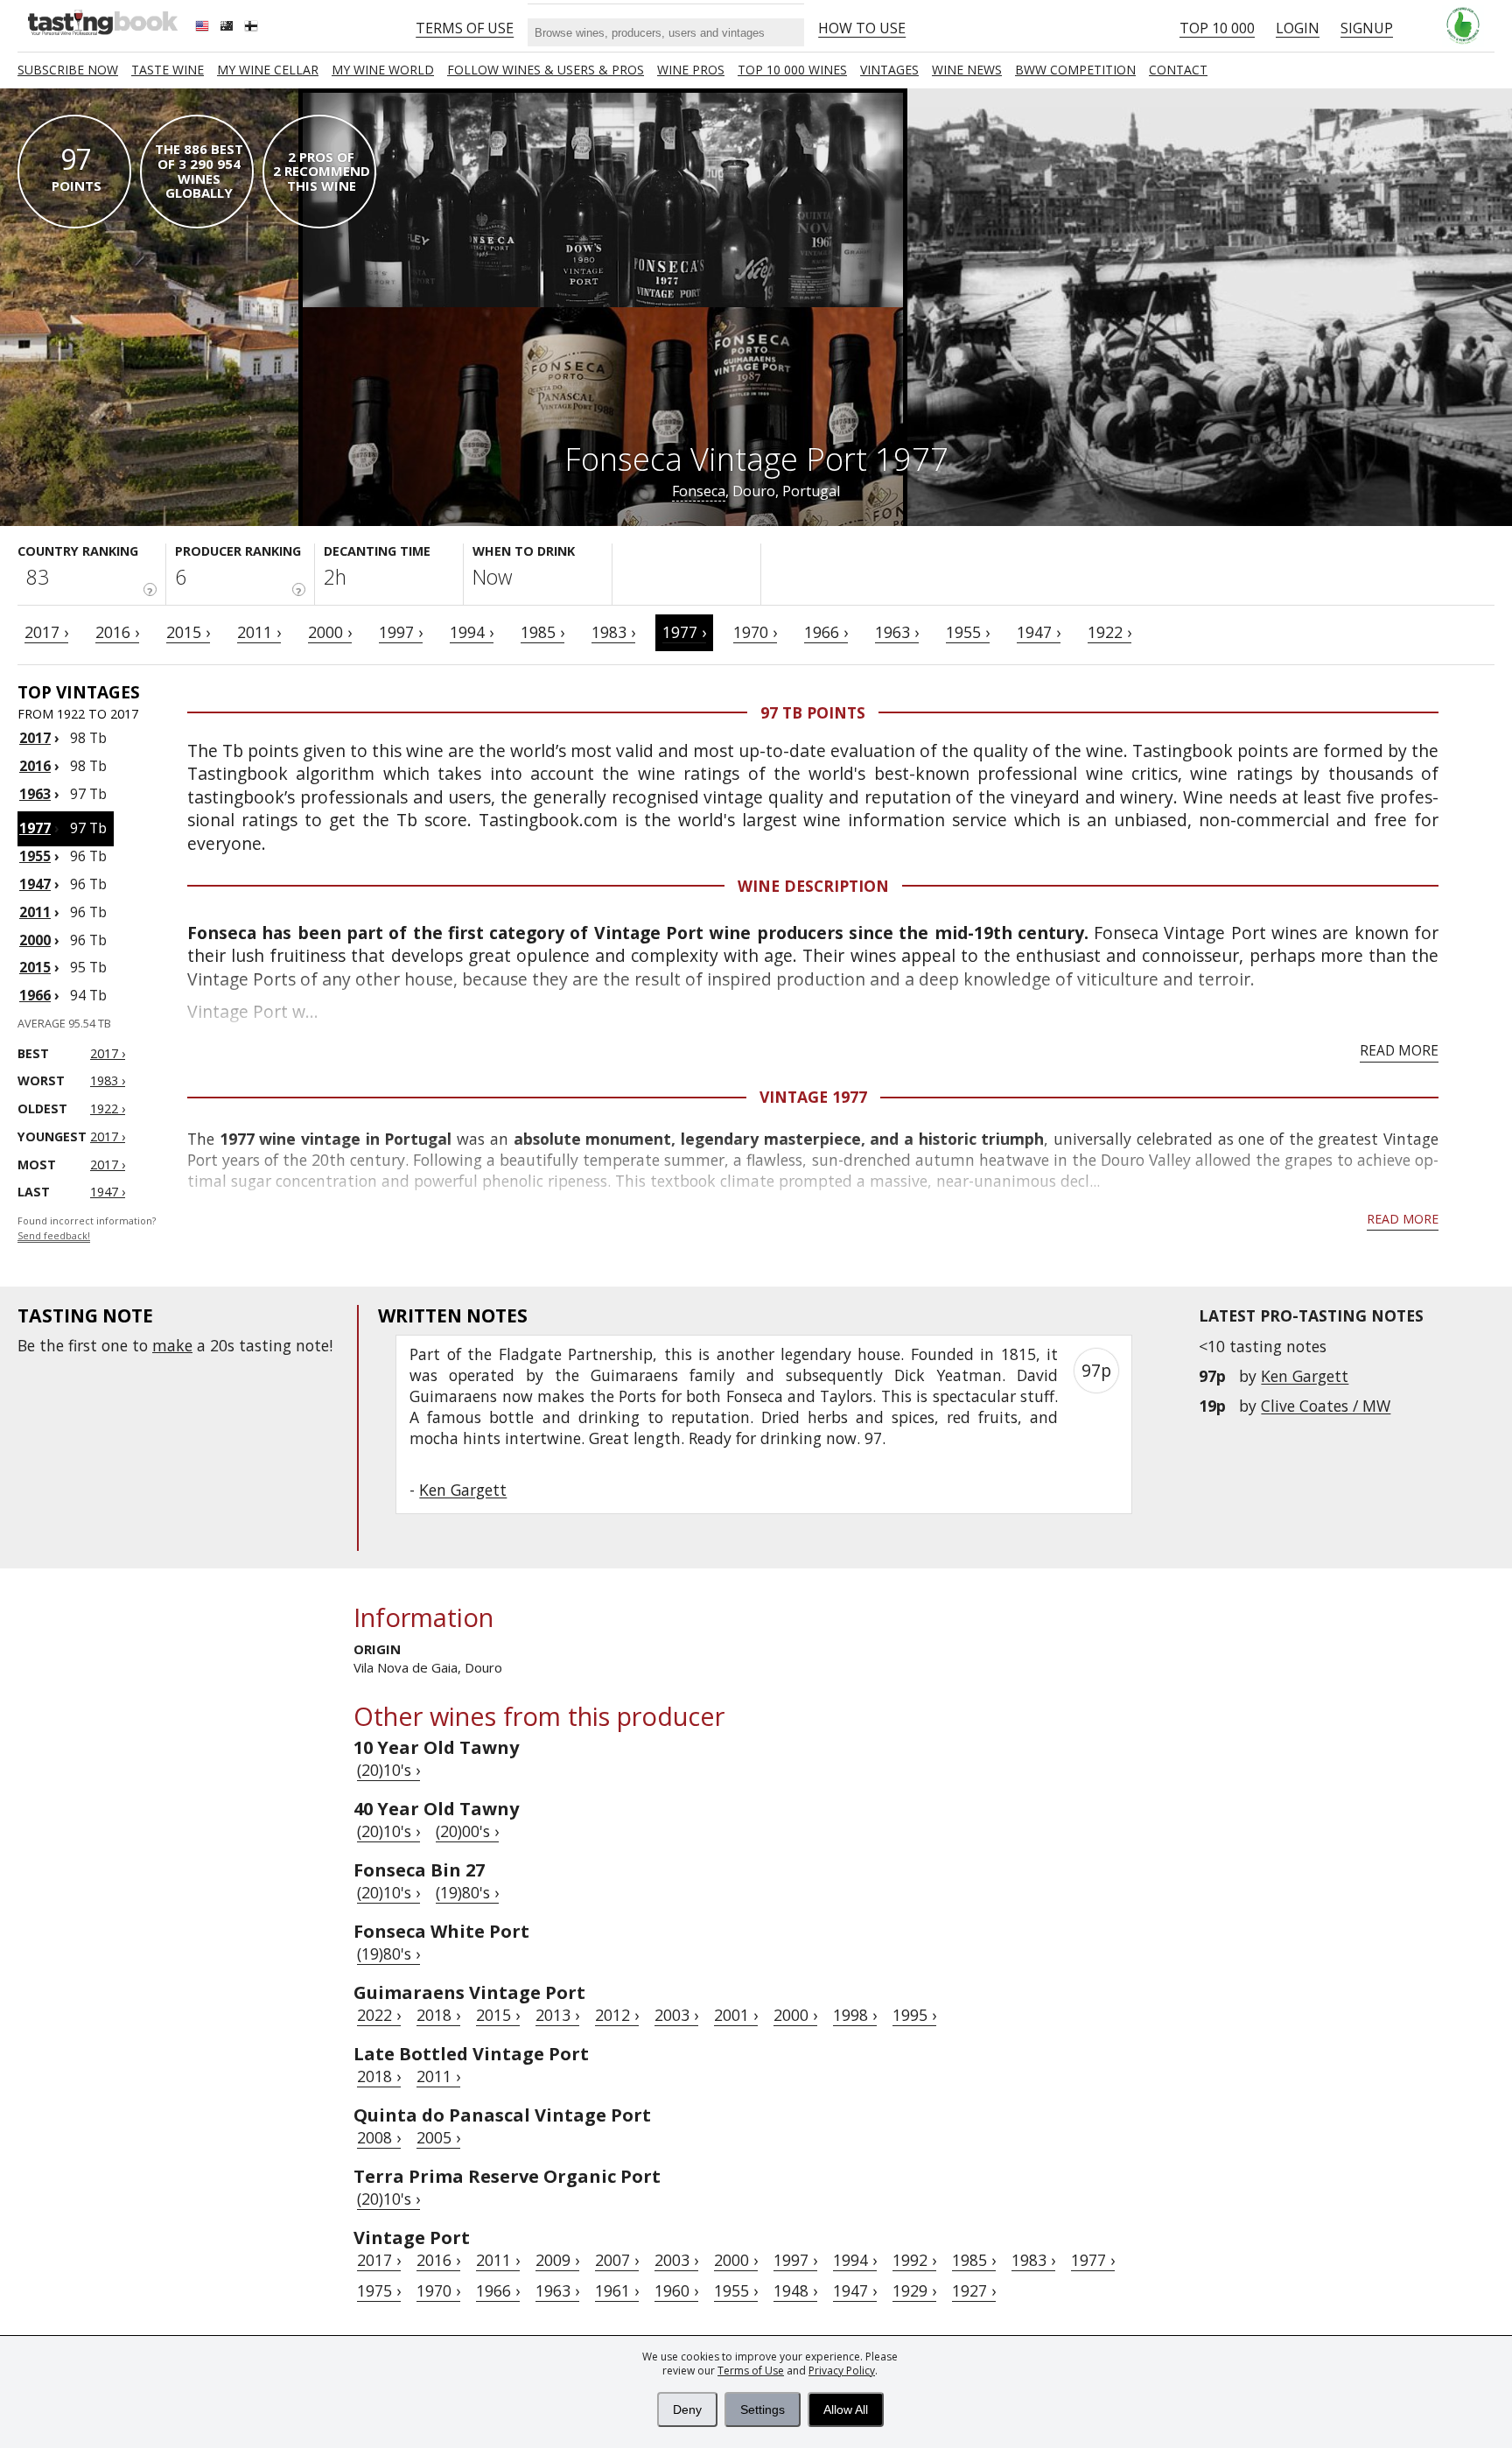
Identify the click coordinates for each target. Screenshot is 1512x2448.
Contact (1178, 70)
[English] (204, 28)
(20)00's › (467, 1831)
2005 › (438, 2137)
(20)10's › (388, 1770)
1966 (35, 995)
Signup (1367, 28)
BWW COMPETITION (1075, 70)
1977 (35, 828)
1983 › (613, 632)
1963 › (897, 632)
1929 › (914, 2290)
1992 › (914, 2260)
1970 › (755, 632)
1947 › (1039, 632)
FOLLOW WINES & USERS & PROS (546, 70)
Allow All (846, 2409)
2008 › (379, 2137)
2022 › (379, 2015)
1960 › (676, 2290)
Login (1298, 28)
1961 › (617, 2290)
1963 (35, 794)
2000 (35, 940)
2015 (35, 967)
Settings (763, 2409)
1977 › (684, 632)
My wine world (383, 70)
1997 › (401, 632)
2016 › (117, 632)
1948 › (795, 2290)
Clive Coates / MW (1326, 1406)
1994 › (472, 632)
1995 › (914, 2015)
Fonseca (699, 491)
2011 (35, 912)
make (172, 1345)
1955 (35, 856)
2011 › (259, 632)
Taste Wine (168, 70)
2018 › (438, 2015)
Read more (1399, 1050)
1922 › (1109, 632)
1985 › (542, 632)
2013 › (557, 2015)
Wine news (967, 70)
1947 (35, 884)
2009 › (557, 2260)
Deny (687, 2409)
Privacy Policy (842, 2371)
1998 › (855, 2015)
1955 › (968, 632)
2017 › (46, 632)
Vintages (889, 70)
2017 (35, 738)
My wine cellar (268, 70)
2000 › (330, 632)
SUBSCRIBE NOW (68, 70)
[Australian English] (228, 28)
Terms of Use (751, 2371)
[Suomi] (253, 28)
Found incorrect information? (87, 1228)
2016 (35, 766)
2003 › (676, 2015)
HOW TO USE (862, 28)
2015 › (188, 632)
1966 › (826, 632)
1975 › (379, 2290)
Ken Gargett (1305, 1376)
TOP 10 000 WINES (792, 70)
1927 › (974, 2290)
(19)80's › (467, 1892)
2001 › (736, 2015)
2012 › (617, 2015)
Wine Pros (691, 70)
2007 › (617, 2260)
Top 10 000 (1217, 28)
